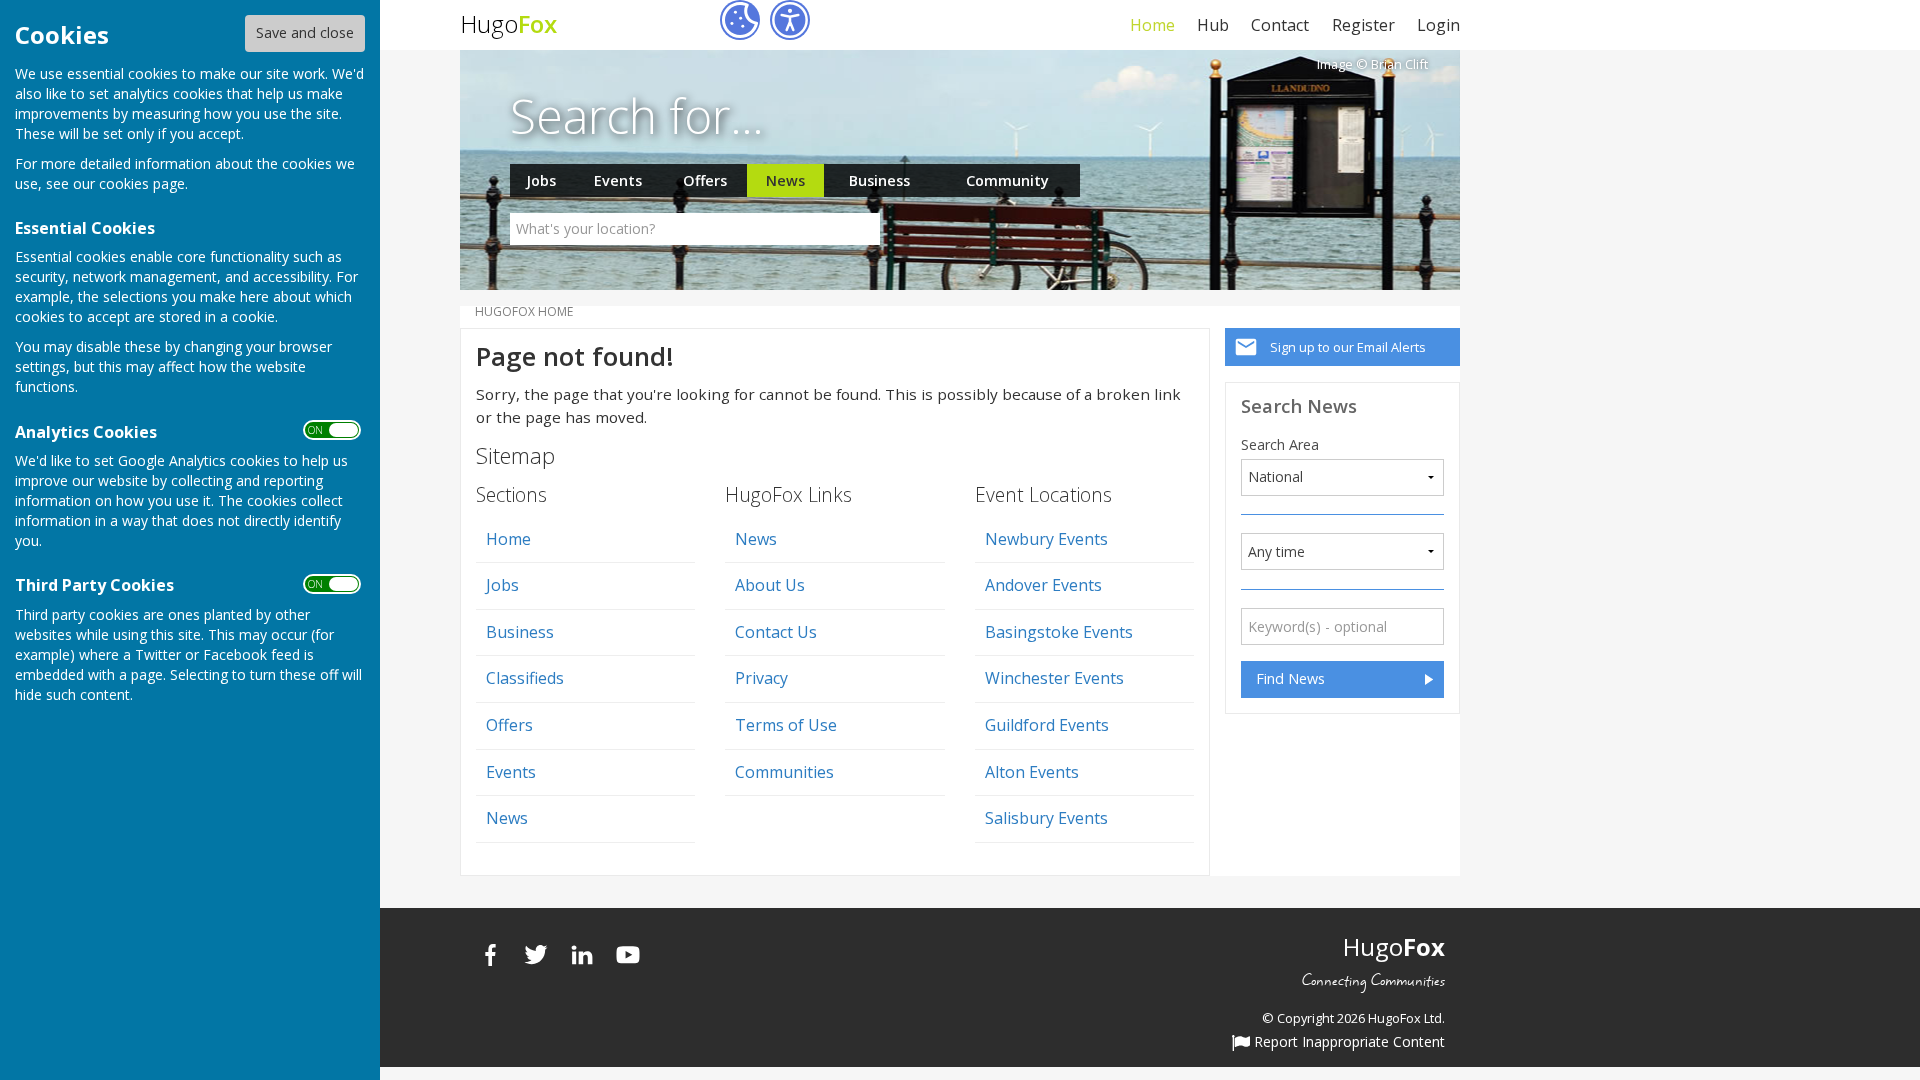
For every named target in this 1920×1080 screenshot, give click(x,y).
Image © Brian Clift (1372, 64)
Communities (784, 772)
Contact (1280, 25)
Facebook (490, 955)
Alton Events (1032, 772)
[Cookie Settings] (740, 20)
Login (1438, 25)
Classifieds (525, 678)
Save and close (305, 32)
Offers (705, 180)
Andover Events (1043, 585)
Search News (1299, 405)
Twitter (536, 955)
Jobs (541, 180)
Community (1007, 180)
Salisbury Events (1046, 818)
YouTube (628, 955)
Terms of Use (786, 725)
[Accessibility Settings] (790, 20)
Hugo (508, 23)
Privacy (761, 678)
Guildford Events (1047, 725)
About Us (770, 585)
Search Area (1280, 445)
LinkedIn (582, 955)
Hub (1213, 25)
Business (879, 180)
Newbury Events (1046, 539)
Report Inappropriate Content (1347, 1043)
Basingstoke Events (1059, 632)
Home (1152, 25)
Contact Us (776, 632)
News (785, 180)
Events (618, 180)
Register (1363, 25)
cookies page (142, 183)
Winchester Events (1054, 678)
